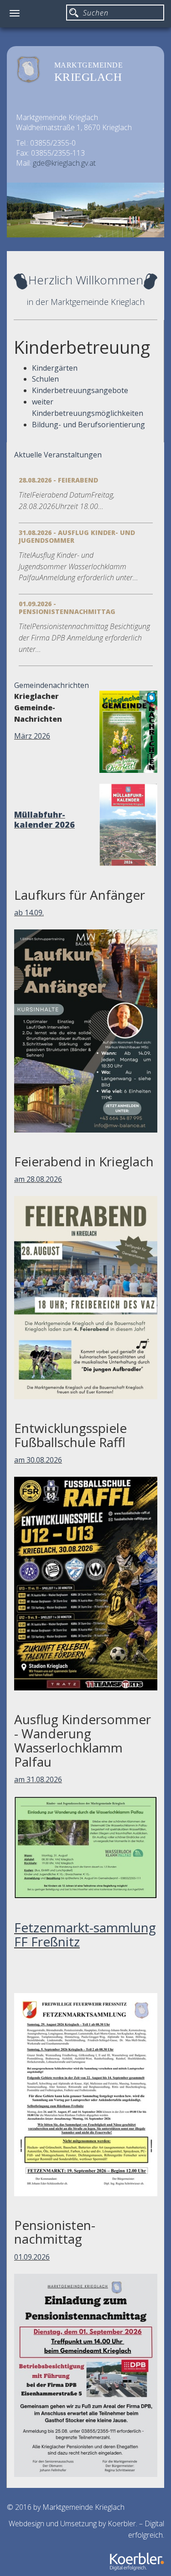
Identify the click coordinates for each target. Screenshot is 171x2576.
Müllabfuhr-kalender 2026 (44, 819)
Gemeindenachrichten (52, 685)
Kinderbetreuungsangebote (80, 390)
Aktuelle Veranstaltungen (58, 455)
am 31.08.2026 (38, 1779)
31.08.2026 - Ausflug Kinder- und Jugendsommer (77, 536)
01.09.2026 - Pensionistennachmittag (67, 608)
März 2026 (32, 736)
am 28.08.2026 (38, 1179)
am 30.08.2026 (38, 1460)
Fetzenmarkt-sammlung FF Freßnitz (85, 1934)
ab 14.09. (29, 913)
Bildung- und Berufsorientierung (88, 425)
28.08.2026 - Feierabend (58, 480)
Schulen (45, 379)
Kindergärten (55, 368)
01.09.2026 (32, 2257)
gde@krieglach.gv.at (64, 163)
